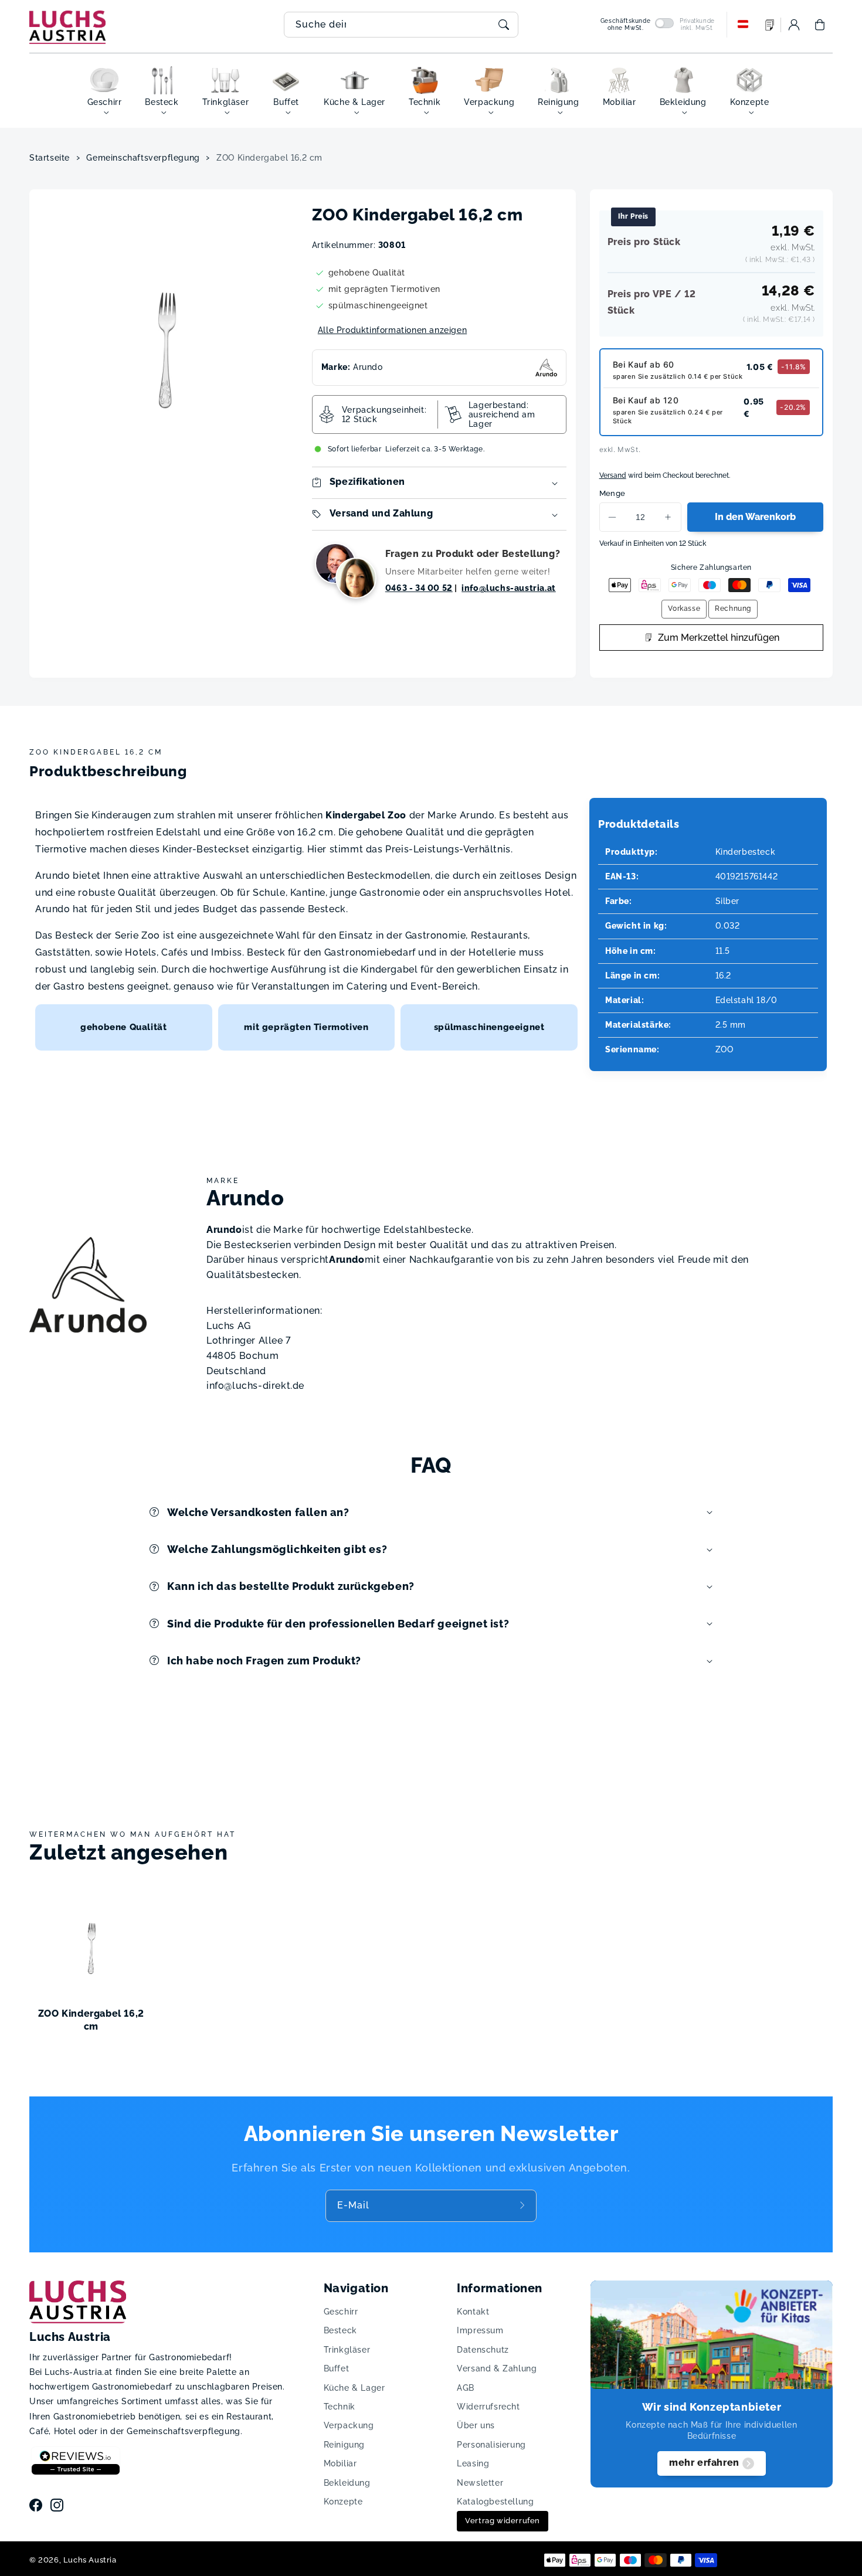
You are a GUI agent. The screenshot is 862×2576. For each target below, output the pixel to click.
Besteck (340, 2330)
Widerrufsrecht (488, 2407)
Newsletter (480, 2483)
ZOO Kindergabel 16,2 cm (269, 158)
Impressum (480, 2330)
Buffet (337, 2368)
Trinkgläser (347, 2350)
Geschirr (341, 2312)
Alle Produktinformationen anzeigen (392, 330)
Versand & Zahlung (497, 2368)
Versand (613, 475)
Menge (612, 493)
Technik (340, 2407)
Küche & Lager (354, 2388)
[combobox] (401, 25)
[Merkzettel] (770, 25)
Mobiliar (340, 2463)
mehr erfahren (704, 2463)
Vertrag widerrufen (503, 2521)
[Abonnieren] (524, 2205)
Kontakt (473, 2312)
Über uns (476, 2425)
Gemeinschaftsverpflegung (143, 158)
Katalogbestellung (495, 2502)
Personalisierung (491, 2445)
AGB (466, 2388)
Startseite (50, 158)
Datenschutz (483, 2350)
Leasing (473, 2463)
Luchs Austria (90, 2560)
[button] (820, 25)
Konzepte (343, 2502)
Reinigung (344, 2445)
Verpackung (349, 2425)
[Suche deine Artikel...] (504, 25)
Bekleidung (347, 2483)
